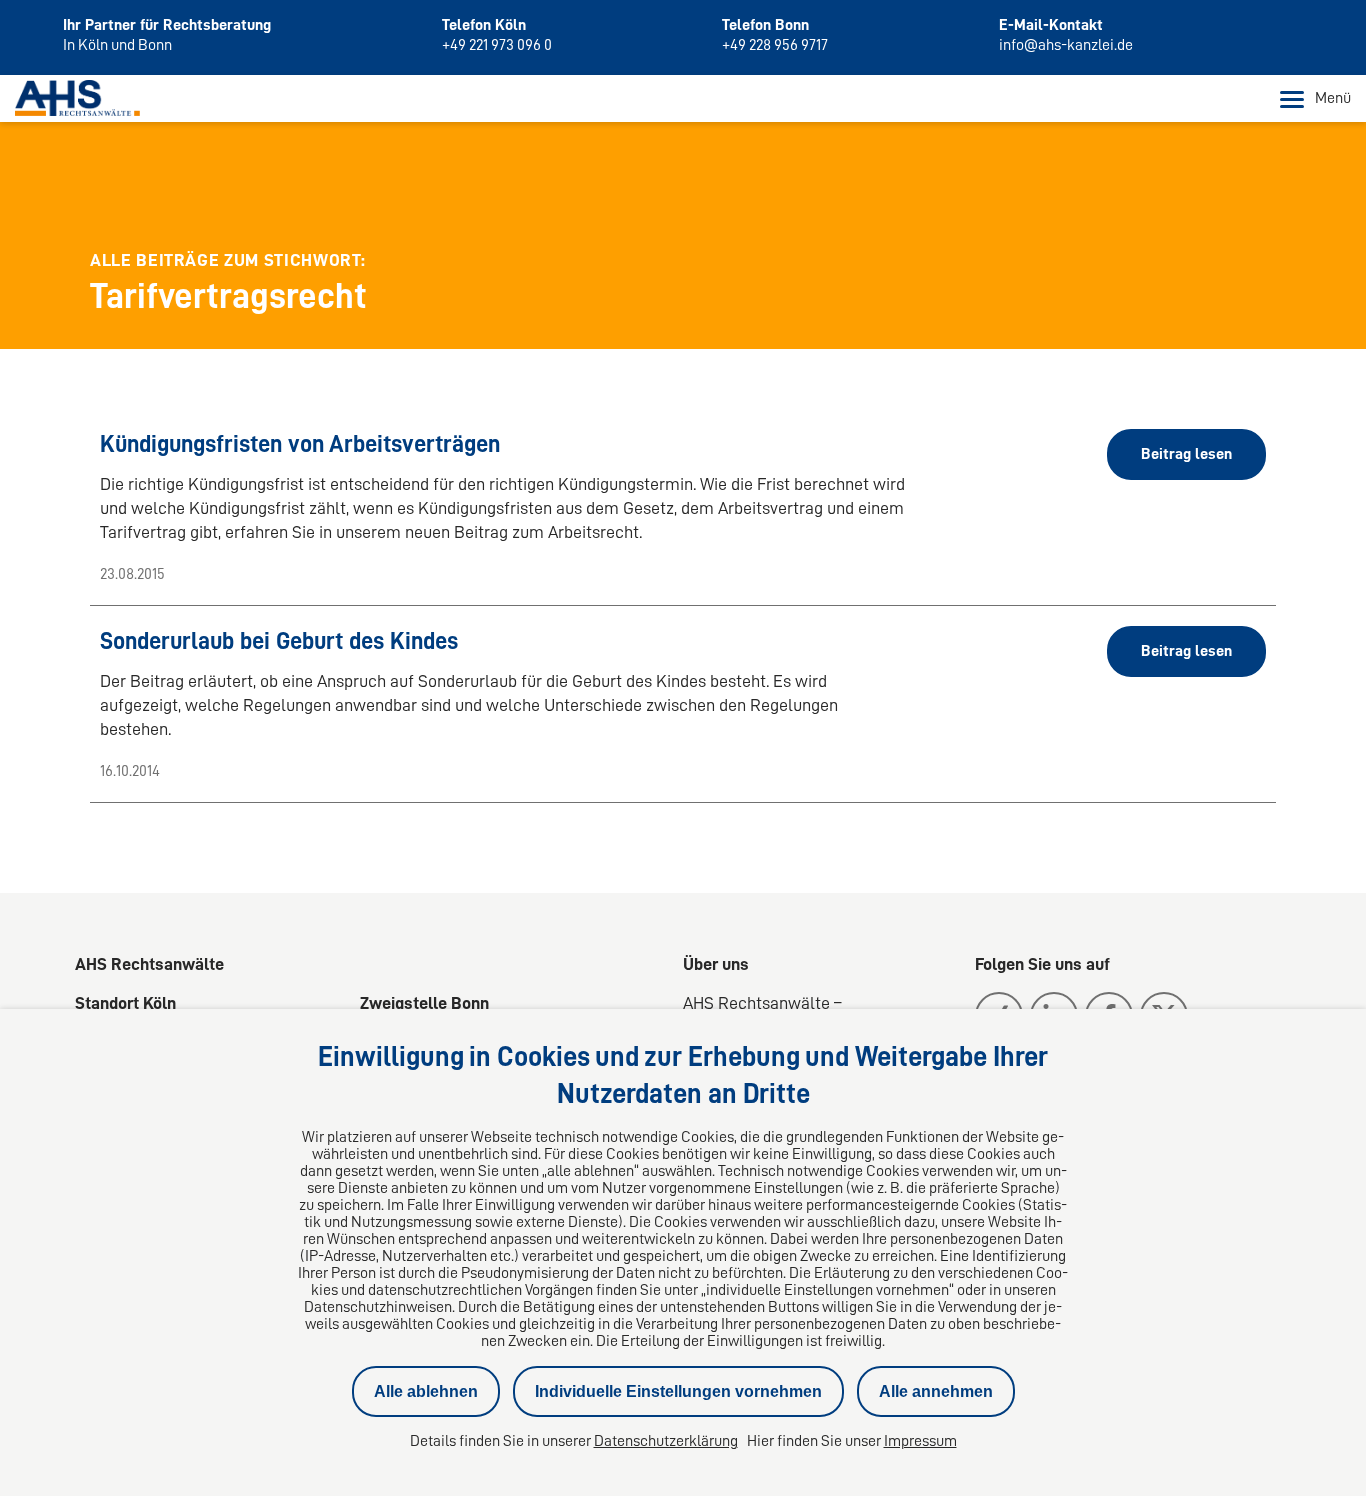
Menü (1333, 98)
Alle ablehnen (426, 1391)
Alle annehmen (936, 1391)
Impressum (920, 1441)
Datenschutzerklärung (666, 1441)
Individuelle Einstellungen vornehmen (678, 1391)
